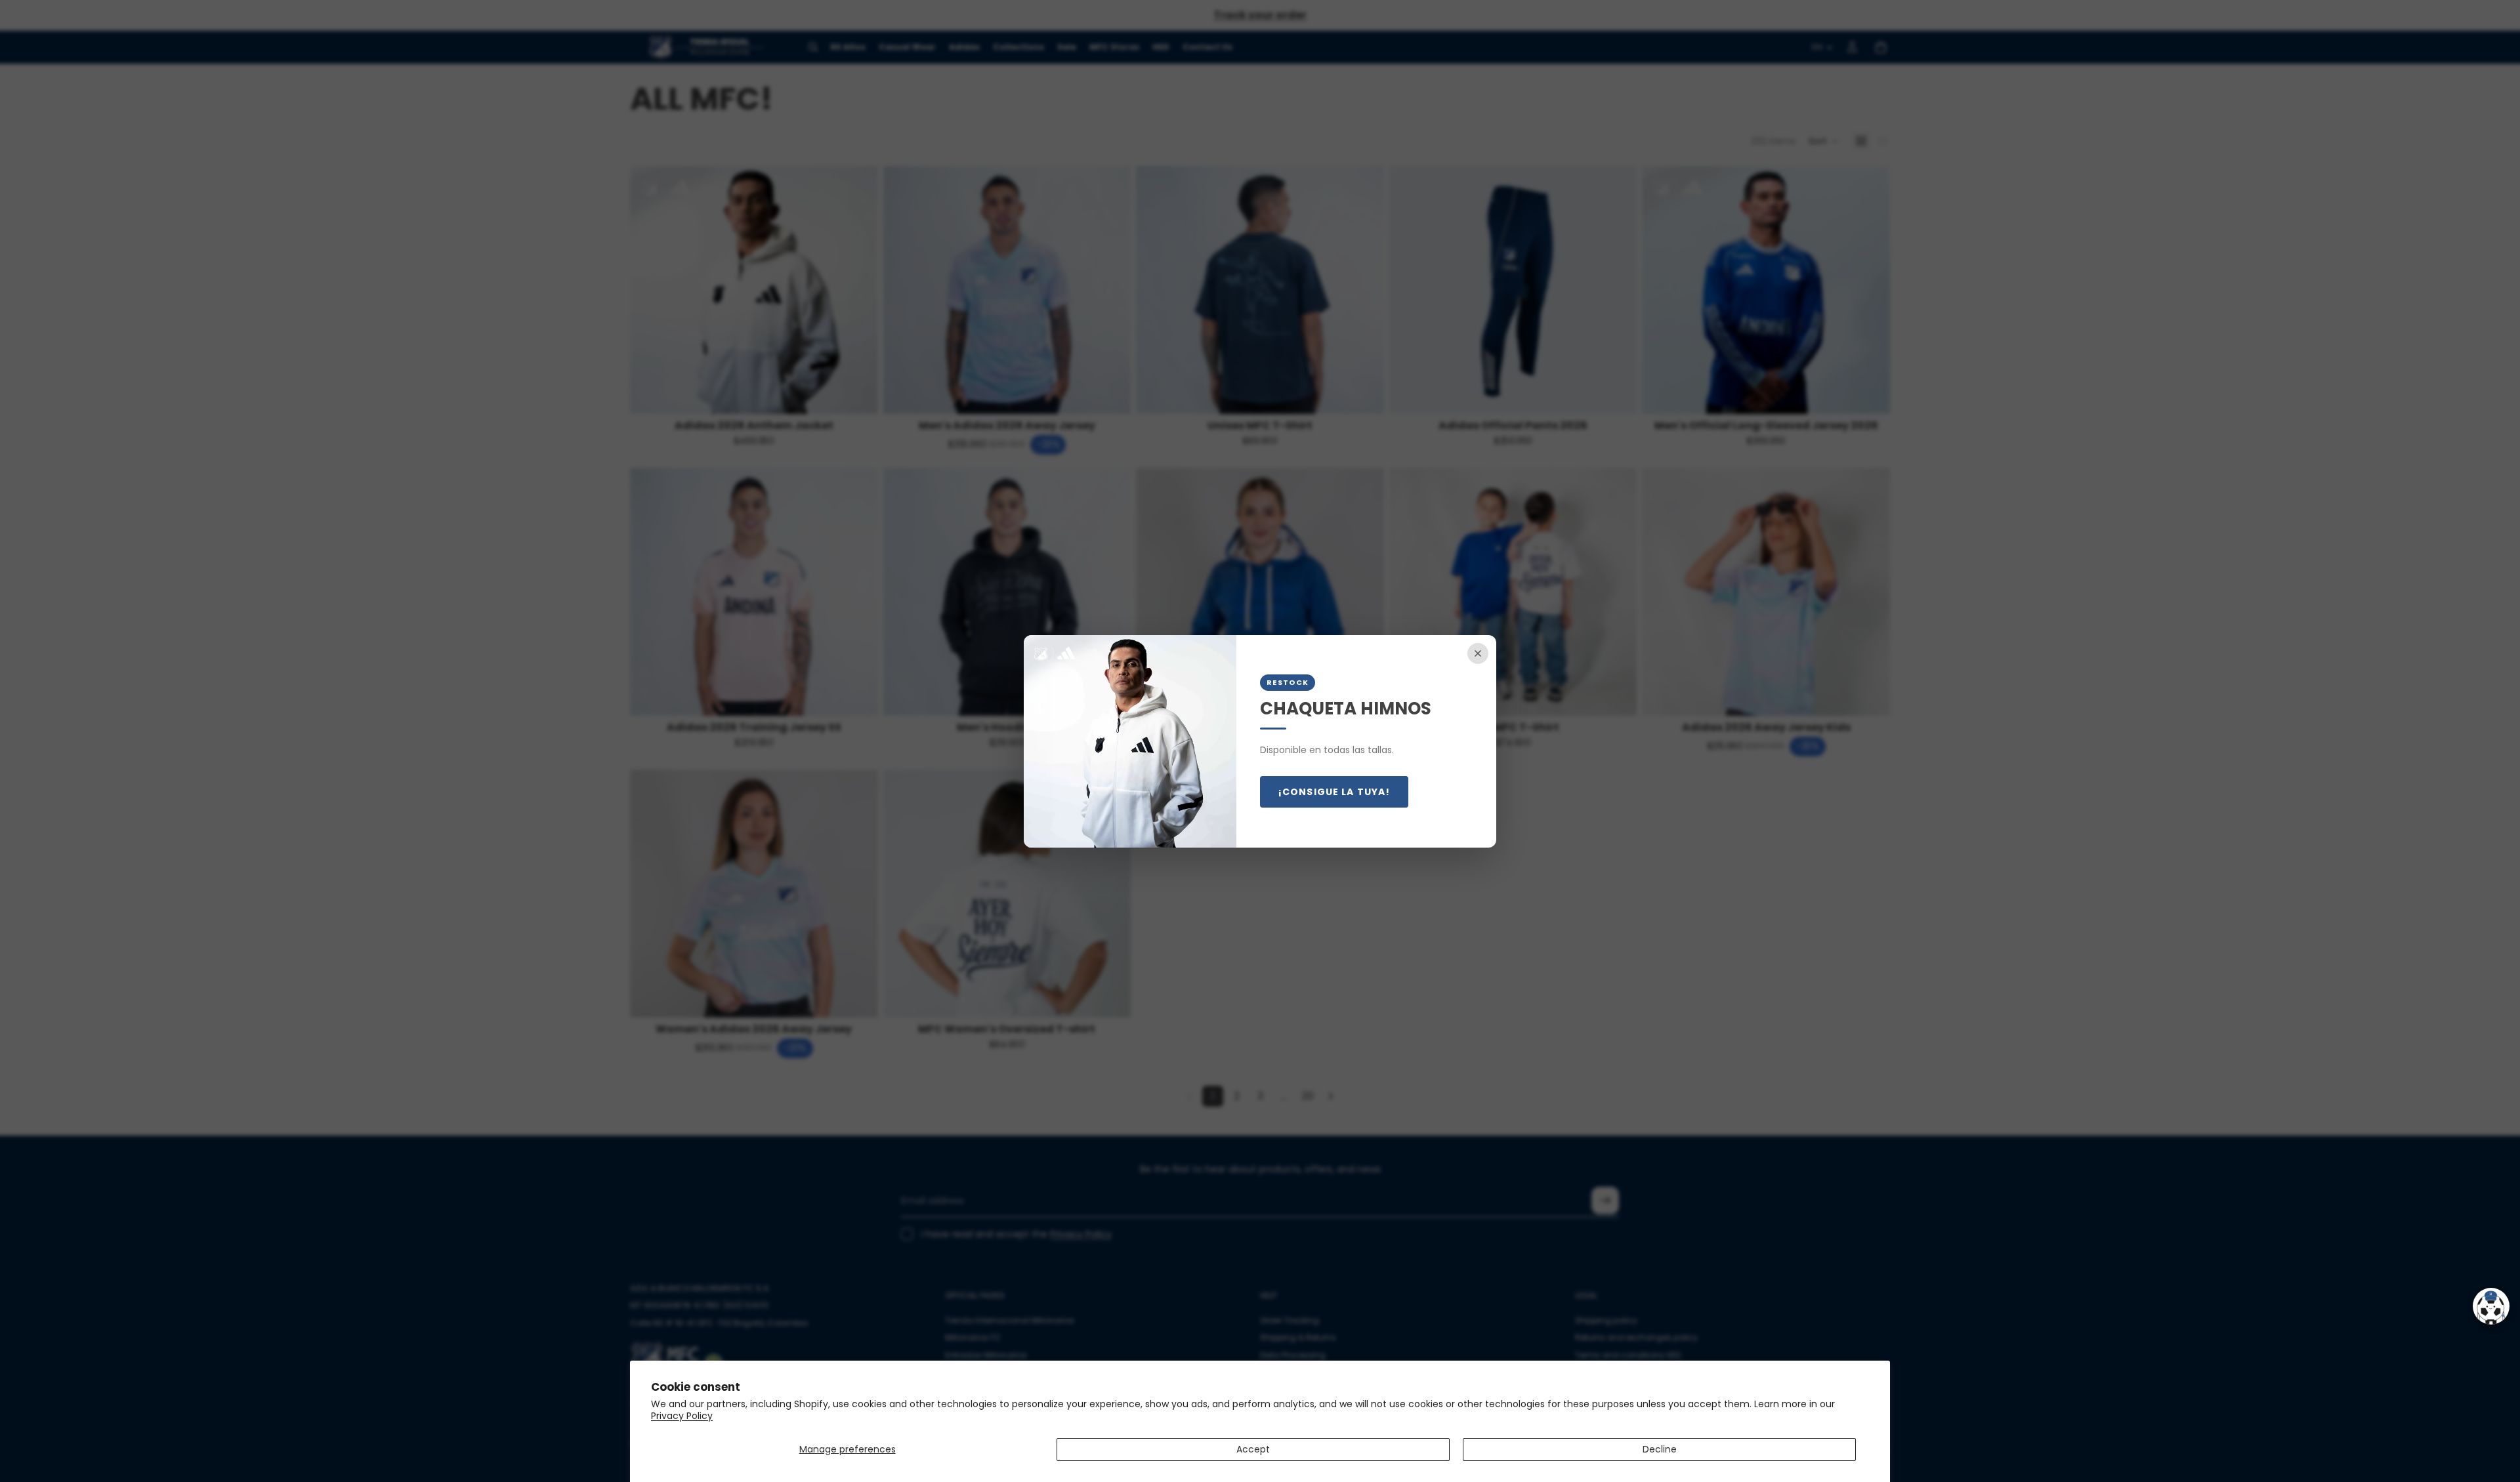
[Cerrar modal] (1478, 653)
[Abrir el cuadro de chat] (2491, 1306)
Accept (1253, 1449)
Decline (1660, 1449)
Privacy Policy (682, 1416)
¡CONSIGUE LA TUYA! (1334, 792)
